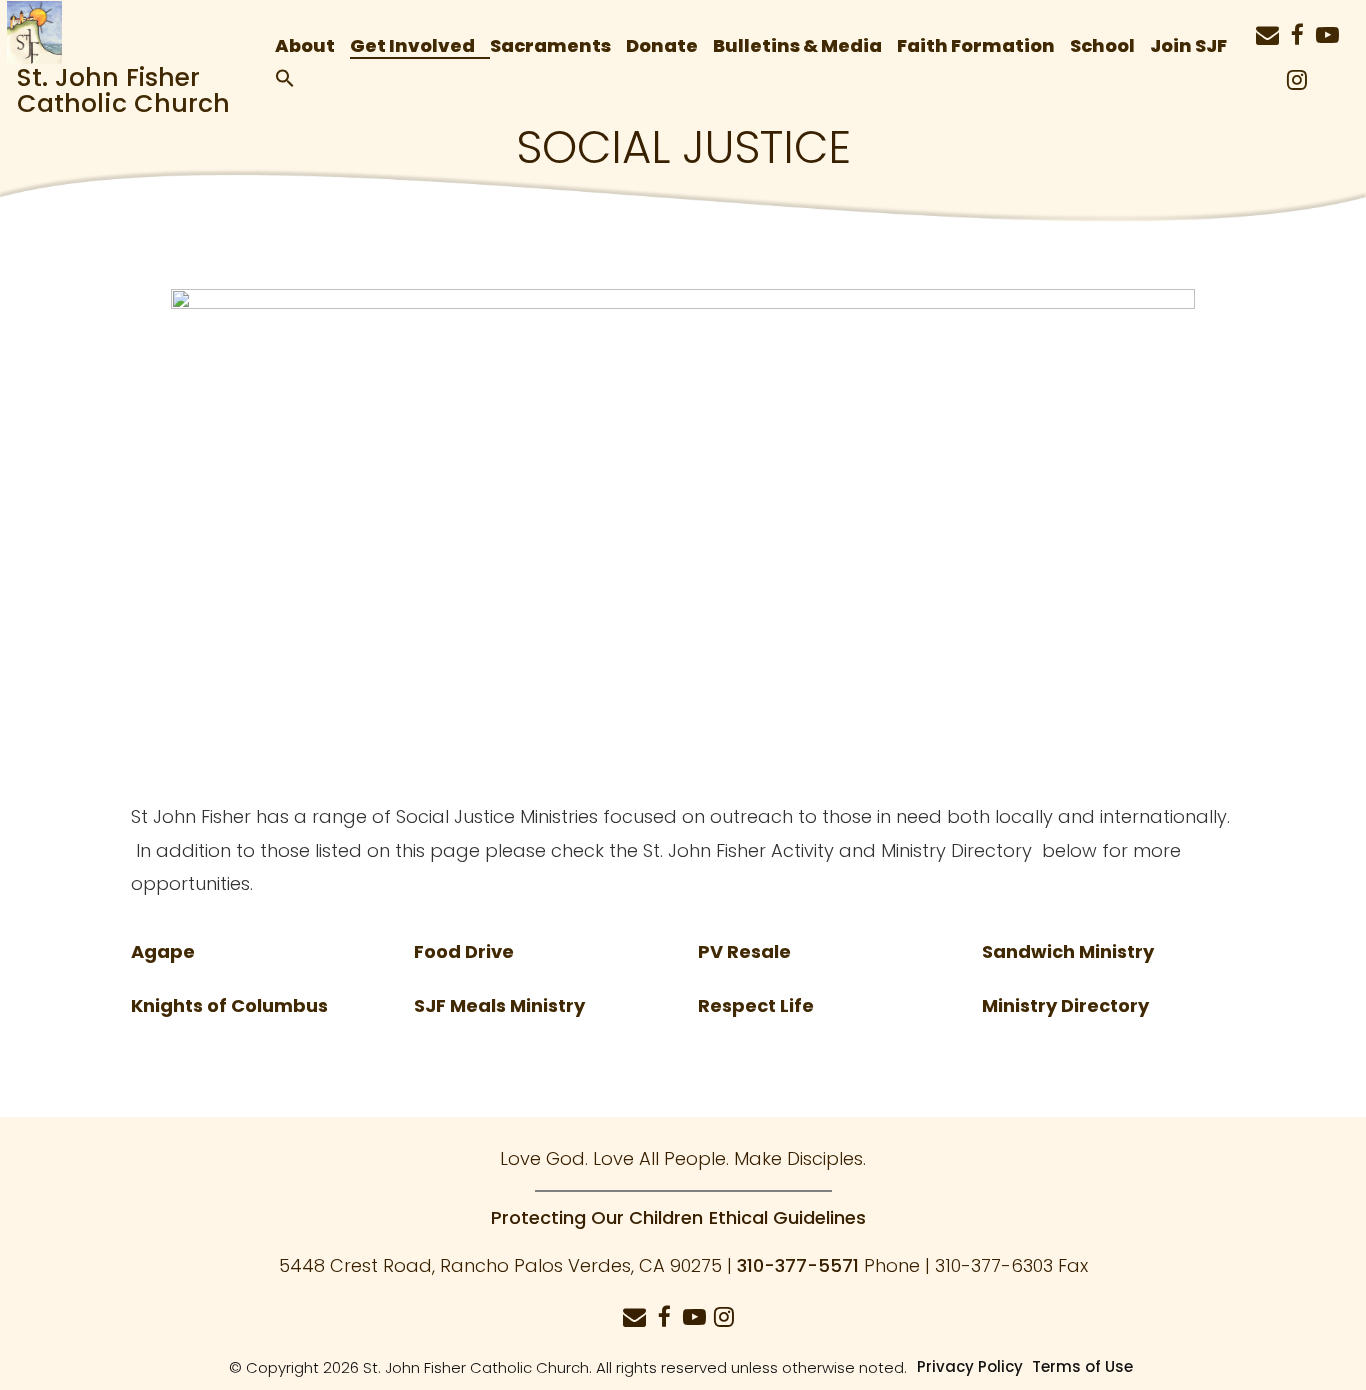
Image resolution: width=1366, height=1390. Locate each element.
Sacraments (550, 45)
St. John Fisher (108, 77)
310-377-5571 (798, 1265)
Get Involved (412, 45)
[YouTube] (1327, 26)
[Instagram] (1297, 71)
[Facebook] (1297, 26)
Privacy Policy (970, 1366)
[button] (292, 74)
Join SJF (1188, 45)
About (305, 45)
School (1102, 45)
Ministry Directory (1065, 1005)
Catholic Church (123, 103)
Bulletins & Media (797, 45)
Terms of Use (1082, 1366)
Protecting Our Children (597, 1217)
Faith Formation (976, 45)
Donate (662, 45)
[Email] (1267, 26)
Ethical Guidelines (787, 1217)
